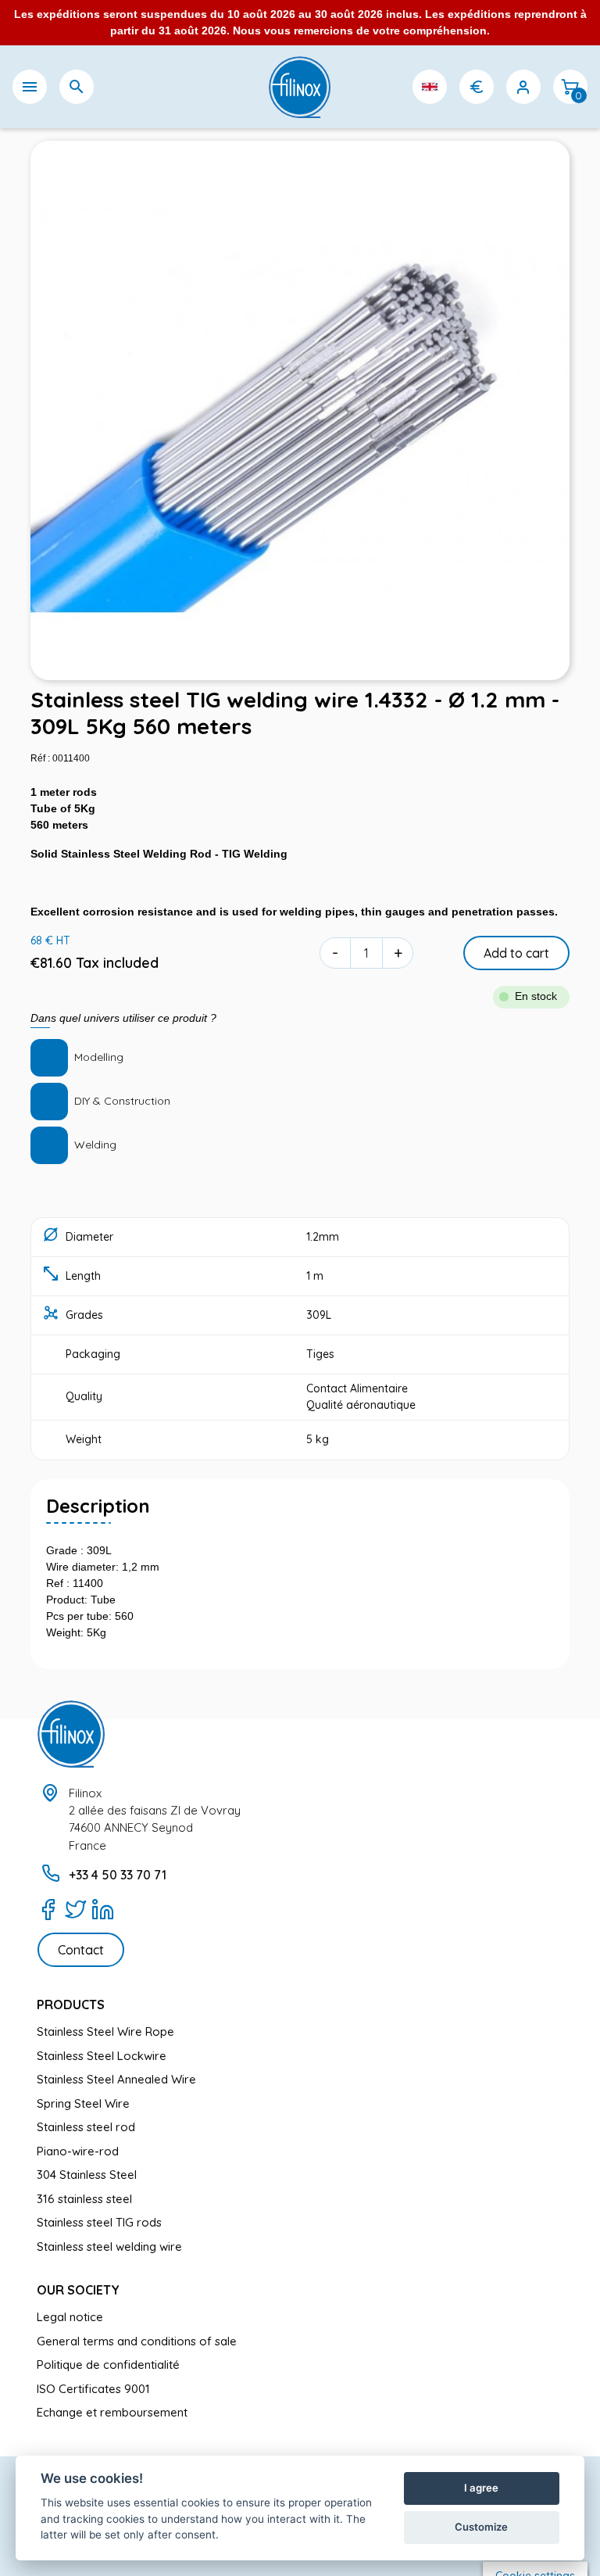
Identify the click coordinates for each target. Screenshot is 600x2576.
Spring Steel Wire (83, 2103)
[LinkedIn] (103, 1909)
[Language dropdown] (430, 87)
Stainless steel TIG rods (99, 2222)
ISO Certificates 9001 (93, 2389)
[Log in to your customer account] (523, 87)
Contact (81, 1950)
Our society (78, 2290)
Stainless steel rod (86, 2127)
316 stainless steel (84, 2199)
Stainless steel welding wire (109, 2246)
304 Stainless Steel (87, 2175)
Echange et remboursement (112, 2412)
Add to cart (516, 953)
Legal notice (70, 2317)
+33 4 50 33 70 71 (118, 1875)
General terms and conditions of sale (137, 2341)
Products (71, 2005)
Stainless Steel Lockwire (102, 2056)
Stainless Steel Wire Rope (105, 2031)
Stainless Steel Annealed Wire (116, 2079)
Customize (481, 2527)
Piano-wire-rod (78, 2151)
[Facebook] (48, 1909)
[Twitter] (75, 1909)
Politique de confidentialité (108, 2365)
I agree (481, 2488)
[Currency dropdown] (477, 87)
